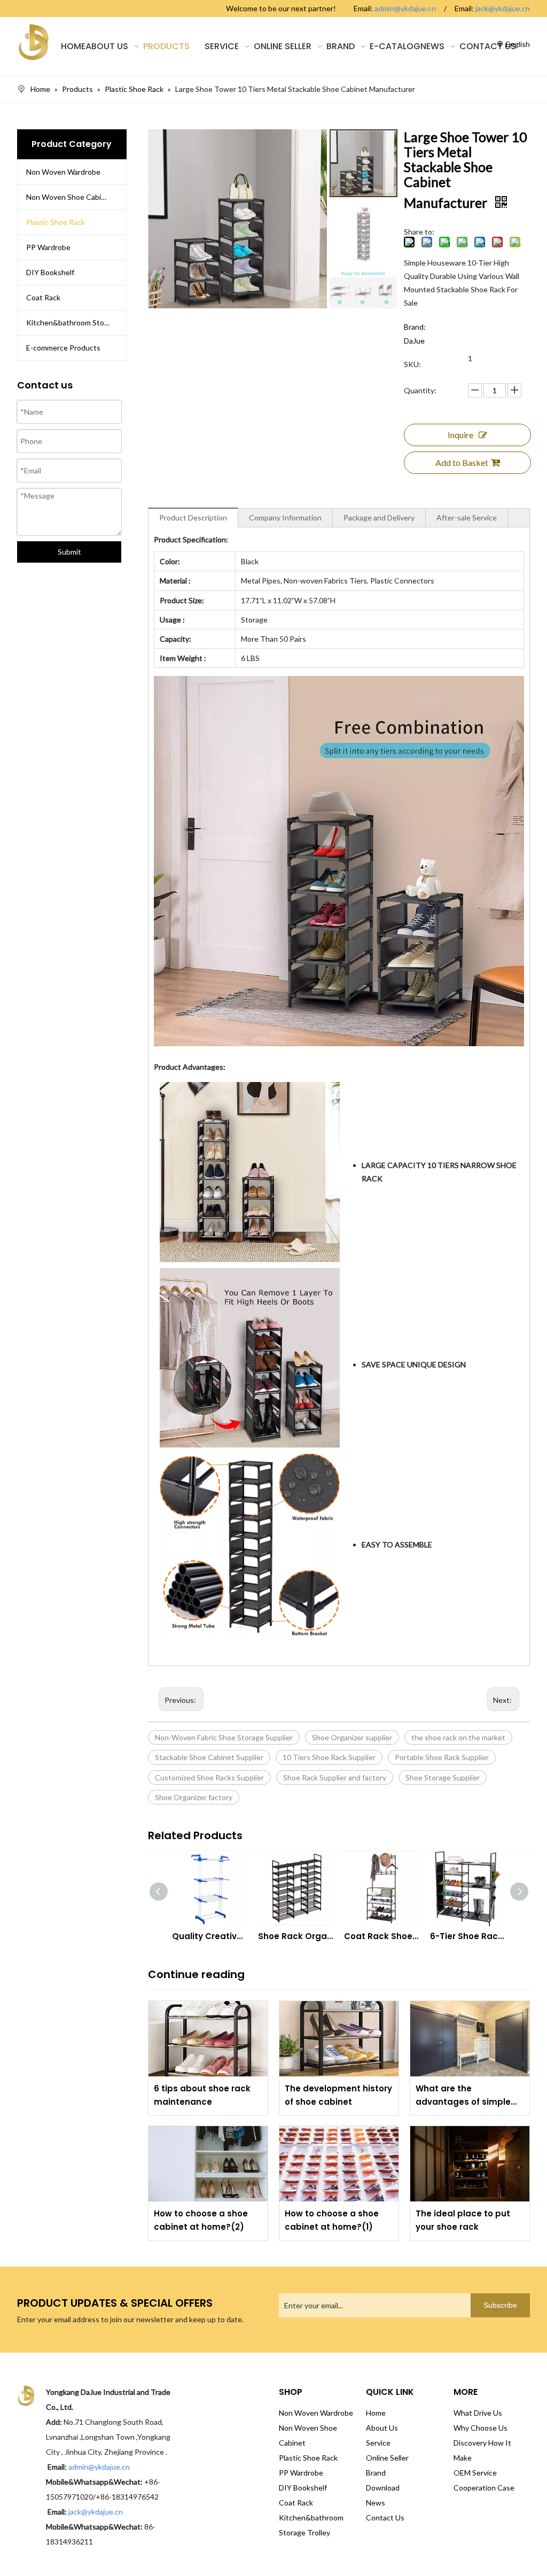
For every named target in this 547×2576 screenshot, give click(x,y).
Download (383, 2488)
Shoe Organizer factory (194, 1797)
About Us (382, 2428)
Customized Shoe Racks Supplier (209, 1777)
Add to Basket (462, 462)
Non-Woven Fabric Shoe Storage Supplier (224, 1737)
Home (376, 2413)
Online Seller (387, 2458)
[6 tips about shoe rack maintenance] (208, 2039)
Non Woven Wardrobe (63, 172)
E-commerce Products (63, 348)
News (376, 2503)
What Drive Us (478, 2413)
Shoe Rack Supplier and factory (335, 1777)
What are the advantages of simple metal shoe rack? (463, 2096)
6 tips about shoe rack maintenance (202, 2095)
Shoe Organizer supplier (352, 1737)
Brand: (415, 327)
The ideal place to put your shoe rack (463, 2220)
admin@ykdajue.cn (405, 8)
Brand (376, 2473)
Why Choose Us (480, 2428)
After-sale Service (467, 517)
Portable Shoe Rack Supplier (442, 1757)
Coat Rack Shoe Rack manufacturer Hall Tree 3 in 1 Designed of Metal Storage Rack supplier (382, 1936)
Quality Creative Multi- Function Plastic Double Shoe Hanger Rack (210, 1936)
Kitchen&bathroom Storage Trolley (76, 322)
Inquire (460, 435)
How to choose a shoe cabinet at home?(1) (332, 2220)
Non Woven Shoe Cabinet (69, 197)
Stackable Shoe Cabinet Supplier (209, 1757)
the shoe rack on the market (458, 1737)
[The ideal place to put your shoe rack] (470, 2164)
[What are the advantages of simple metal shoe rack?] (470, 2039)
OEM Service (475, 2473)
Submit (69, 552)
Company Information (285, 517)
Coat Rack (43, 297)
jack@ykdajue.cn (503, 8)
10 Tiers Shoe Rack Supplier (329, 1757)
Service (378, 2443)
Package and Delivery (379, 517)
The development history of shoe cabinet (338, 2095)
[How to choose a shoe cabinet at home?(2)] (208, 2164)
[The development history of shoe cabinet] (339, 2039)
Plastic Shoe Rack (56, 222)
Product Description (193, 517)
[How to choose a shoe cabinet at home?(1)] (339, 2164)
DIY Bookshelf (50, 272)
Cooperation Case (484, 2488)
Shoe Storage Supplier (443, 1777)
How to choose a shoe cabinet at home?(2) (201, 2220)
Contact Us (385, 2517)
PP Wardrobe (48, 247)
